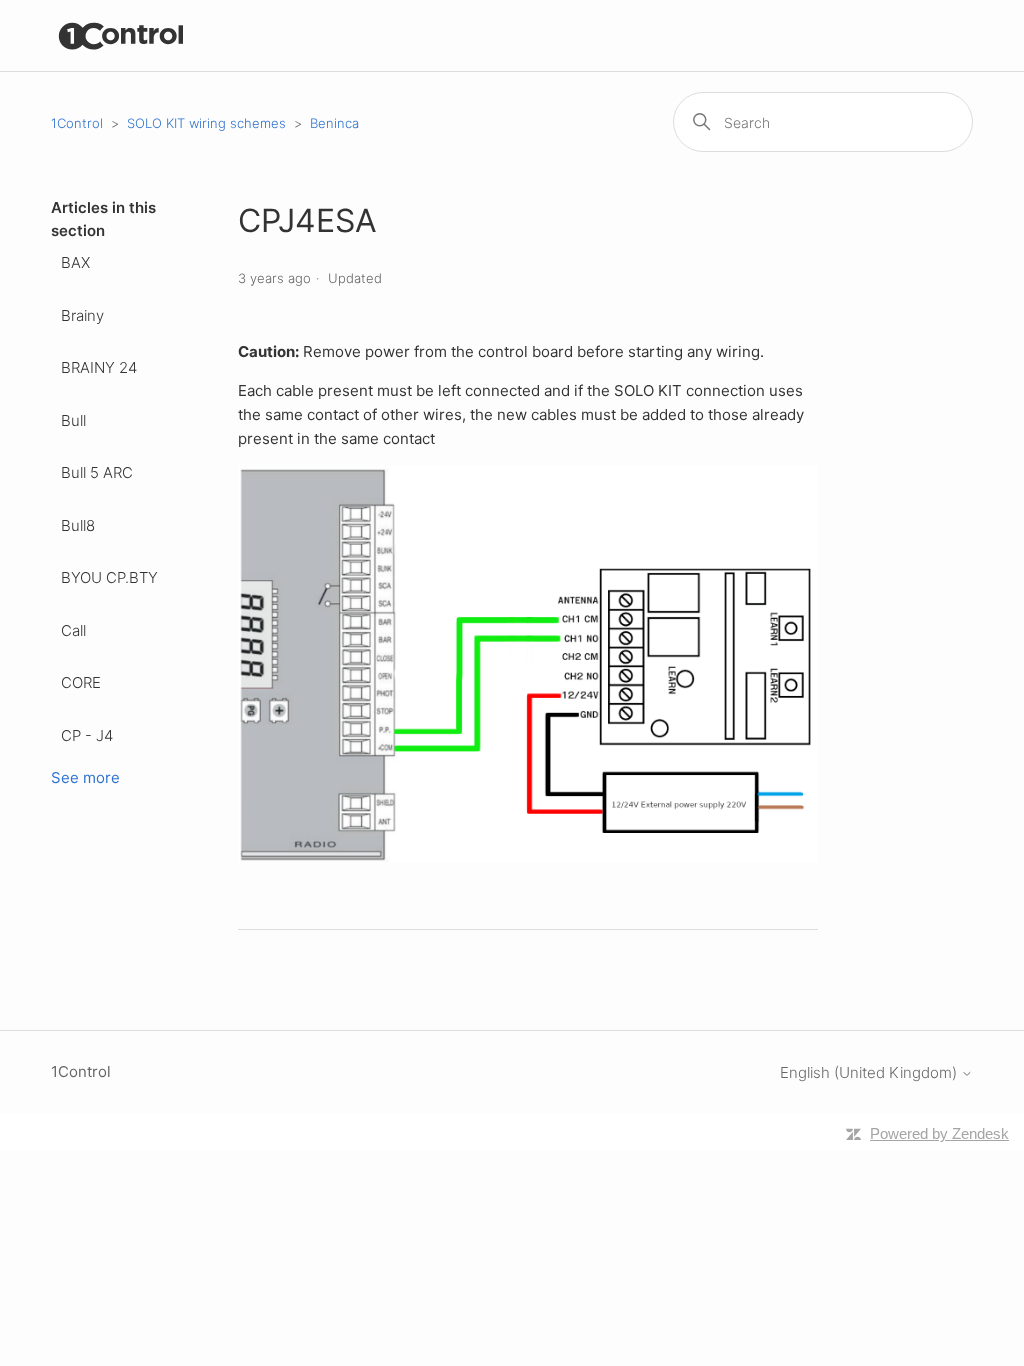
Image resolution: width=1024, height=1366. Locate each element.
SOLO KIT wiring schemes (206, 123)
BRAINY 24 (99, 367)
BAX (75, 262)
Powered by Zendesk (939, 1133)
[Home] (121, 35)
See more (85, 777)
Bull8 (78, 525)
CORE (81, 682)
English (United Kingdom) (870, 1072)
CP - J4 (87, 735)
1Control (77, 123)
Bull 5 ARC (97, 472)
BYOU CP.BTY (109, 577)
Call (73, 630)
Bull (73, 420)
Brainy (82, 315)
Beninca (334, 123)
